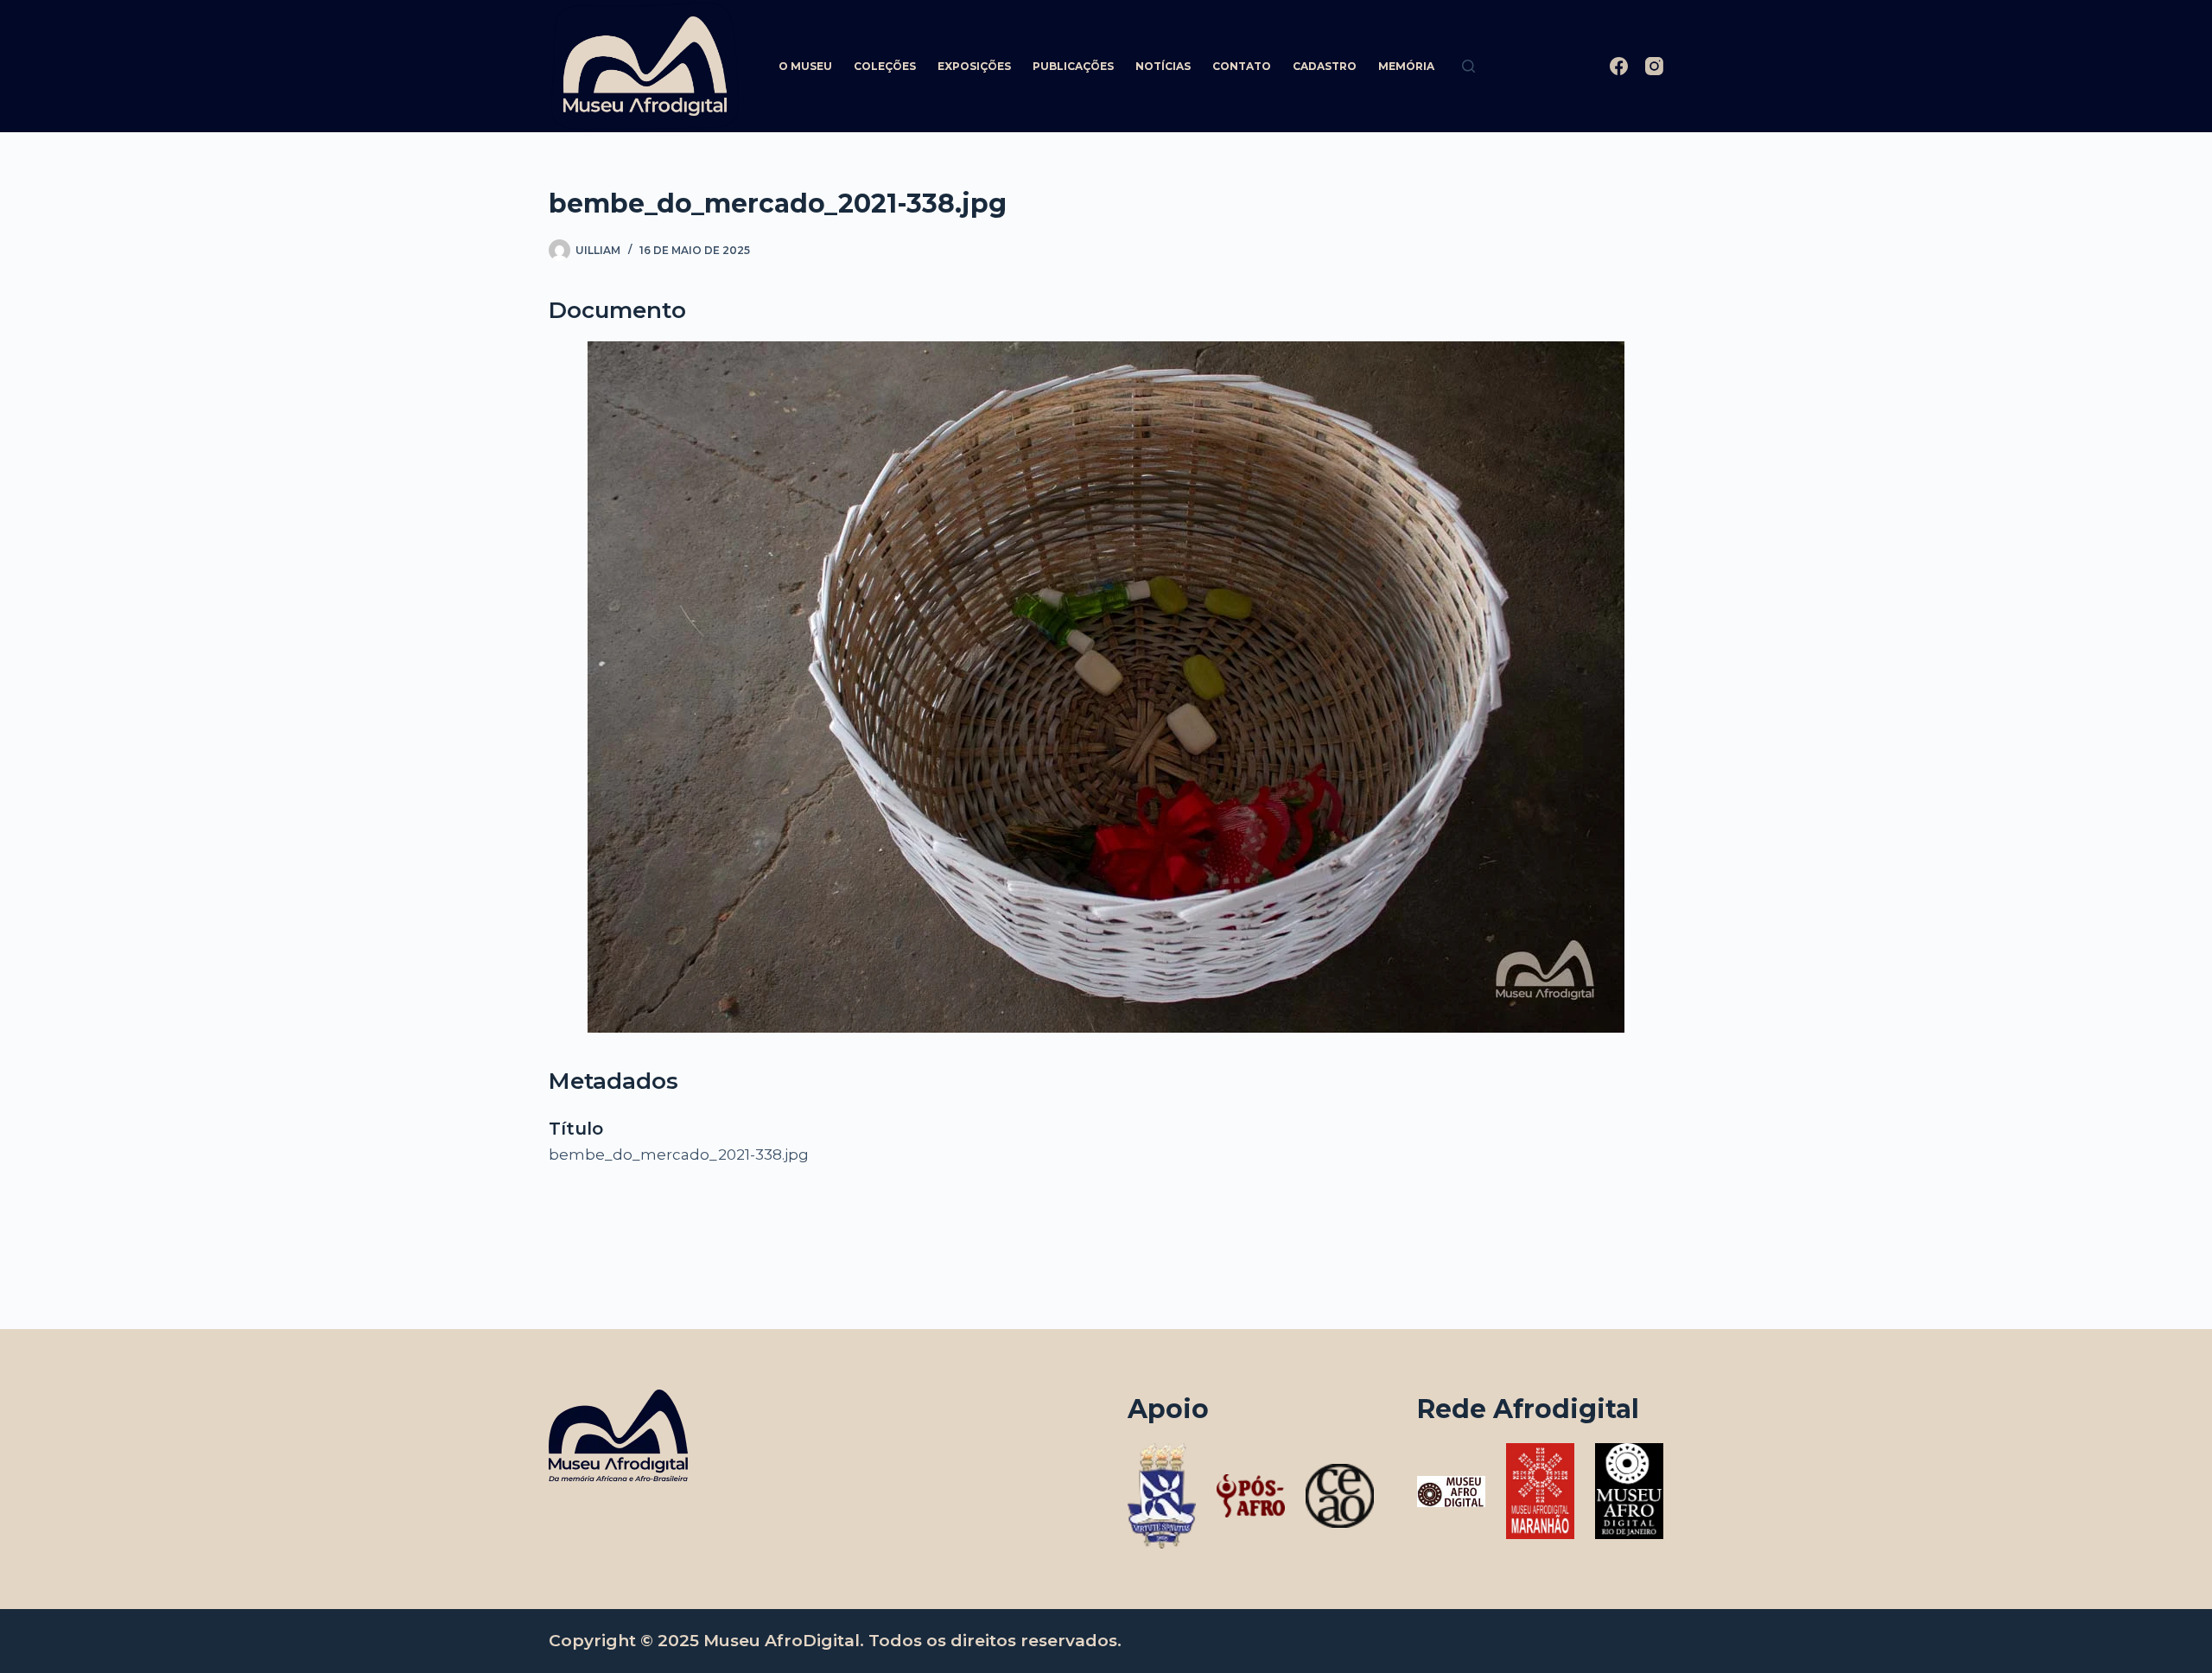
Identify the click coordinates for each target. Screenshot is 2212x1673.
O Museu (805, 66)
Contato (1242, 66)
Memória (1406, 66)
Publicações (1073, 66)
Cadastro (1325, 66)
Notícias (1163, 66)
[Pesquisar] (1468, 66)
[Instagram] (1654, 66)
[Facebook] (1619, 66)
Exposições (974, 66)
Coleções (885, 66)
